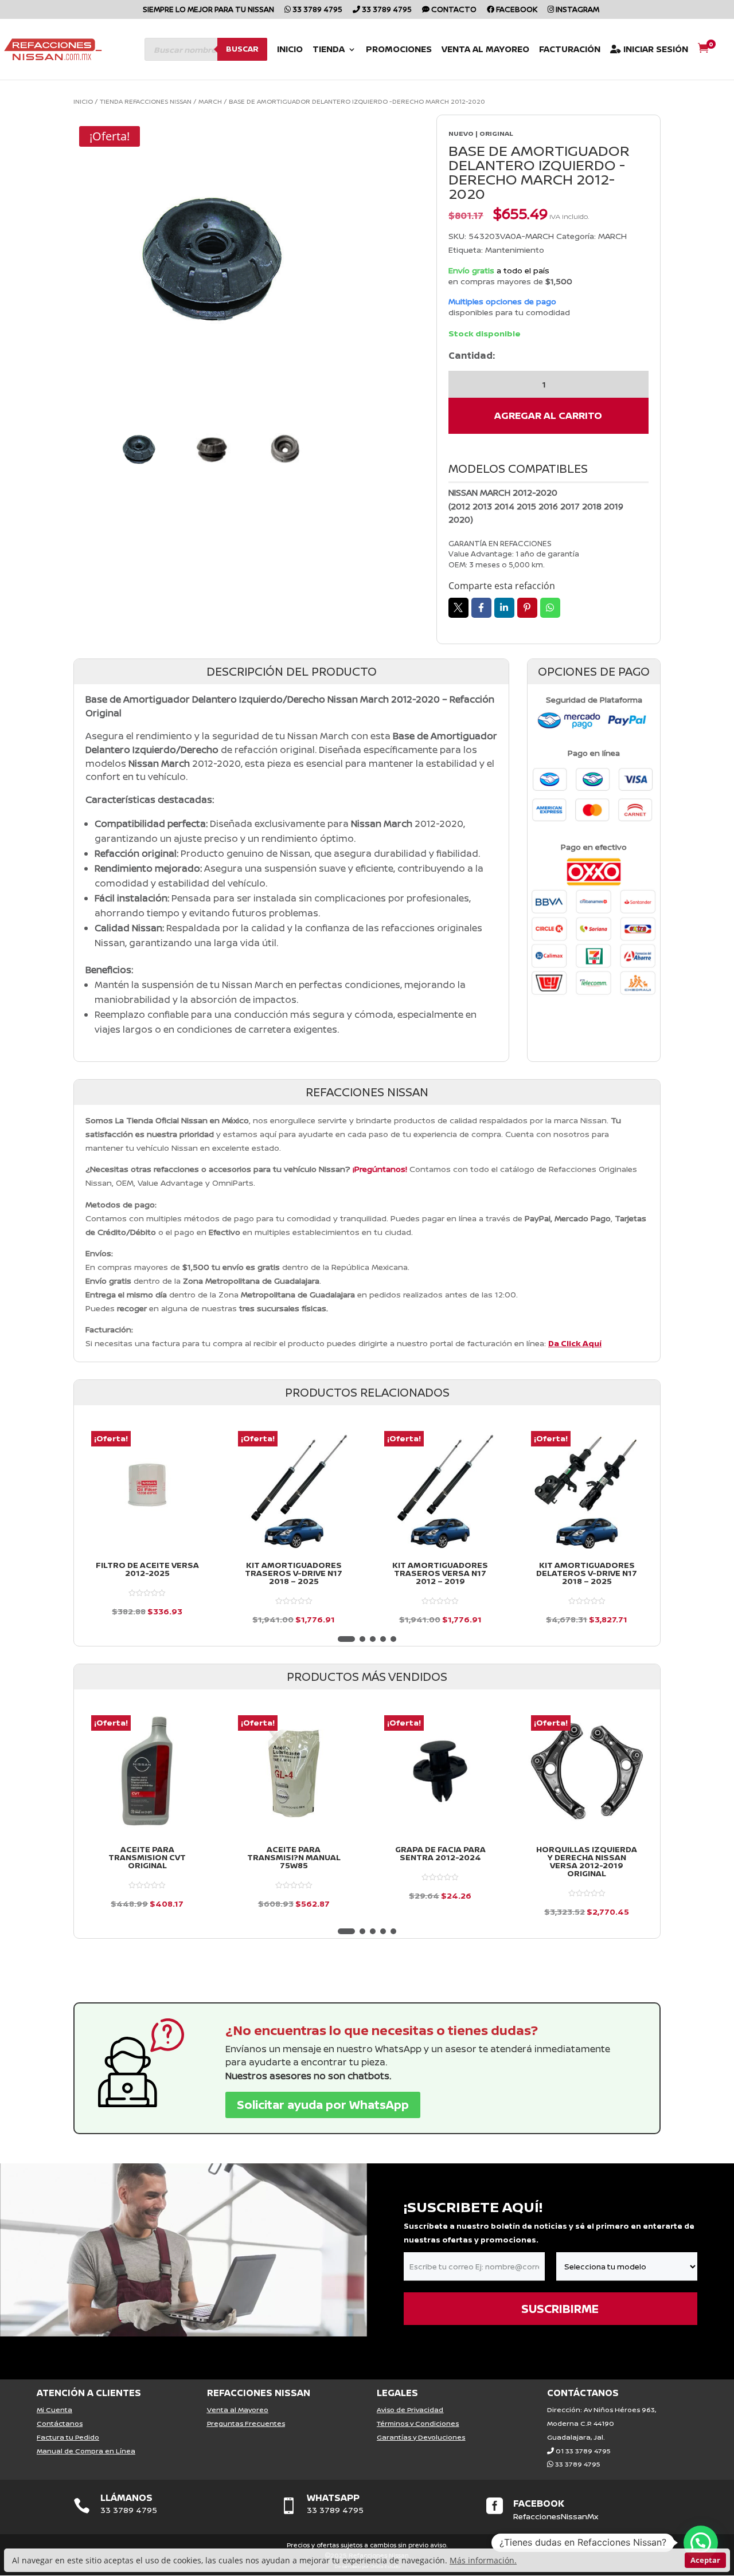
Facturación (570, 50)
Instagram (577, 10)
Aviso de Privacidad (410, 2410)
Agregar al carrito (548, 415)
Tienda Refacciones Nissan (146, 101)
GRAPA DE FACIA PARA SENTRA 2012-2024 (440, 1853)
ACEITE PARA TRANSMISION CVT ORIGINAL (147, 1857)
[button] (346, 1639)
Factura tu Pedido (68, 2437)
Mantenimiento (515, 250)
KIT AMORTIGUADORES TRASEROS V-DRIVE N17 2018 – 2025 (294, 1573)
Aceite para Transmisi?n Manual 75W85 (294, 1857)
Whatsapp (550, 608)
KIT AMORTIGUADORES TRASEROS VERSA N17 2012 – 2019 (440, 1573)
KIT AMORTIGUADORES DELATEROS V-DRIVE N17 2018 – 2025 (587, 1573)
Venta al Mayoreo (485, 50)
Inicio (290, 50)
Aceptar (705, 2560)
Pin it (527, 608)
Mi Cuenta (54, 2410)
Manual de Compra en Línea (86, 2451)
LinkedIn (504, 608)
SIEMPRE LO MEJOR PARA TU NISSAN (208, 10)
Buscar (242, 49)
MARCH (210, 101)
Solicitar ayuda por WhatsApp (323, 2105)
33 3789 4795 (317, 10)
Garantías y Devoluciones (421, 2437)
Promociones (399, 50)
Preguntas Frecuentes (246, 2423)
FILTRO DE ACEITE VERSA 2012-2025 (147, 1569)
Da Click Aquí (575, 1343)
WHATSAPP (333, 2497)
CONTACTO (453, 10)
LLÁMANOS (126, 2497)
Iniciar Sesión (655, 50)
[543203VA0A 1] (212, 258)
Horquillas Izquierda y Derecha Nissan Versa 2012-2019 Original (587, 1861)
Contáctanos (60, 2423)
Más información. (483, 2560)
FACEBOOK (539, 2503)
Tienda (329, 50)
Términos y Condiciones (418, 2423)
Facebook (516, 10)
